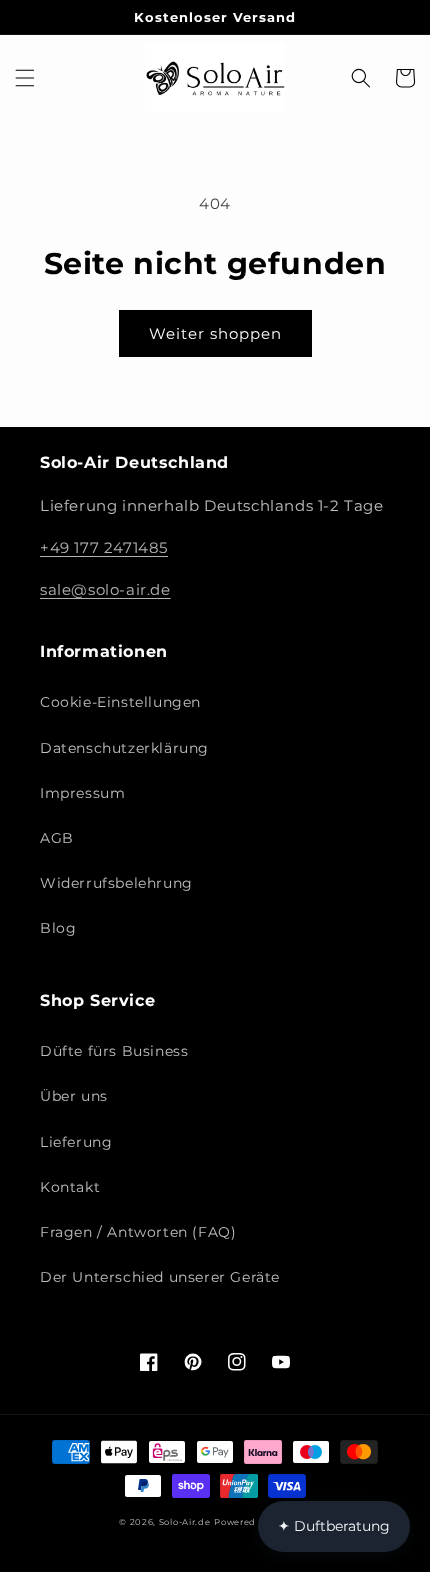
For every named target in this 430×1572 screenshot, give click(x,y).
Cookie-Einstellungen (120, 702)
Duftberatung (334, 1526)
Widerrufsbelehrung (116, 883)
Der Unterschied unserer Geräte (160, 1277)
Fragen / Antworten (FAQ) (138, 1232)
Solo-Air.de (185, 1522)
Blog (58, 928)
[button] (25, 78)
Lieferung (76, 1142)
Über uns (74, 1096)
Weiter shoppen (215, 333)
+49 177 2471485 (104, 547)
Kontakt (70, 1187)
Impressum (82, 793)
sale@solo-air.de (105, 589)
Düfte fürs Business (114, 1051)
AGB (57, 838)
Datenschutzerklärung (124, 748)
